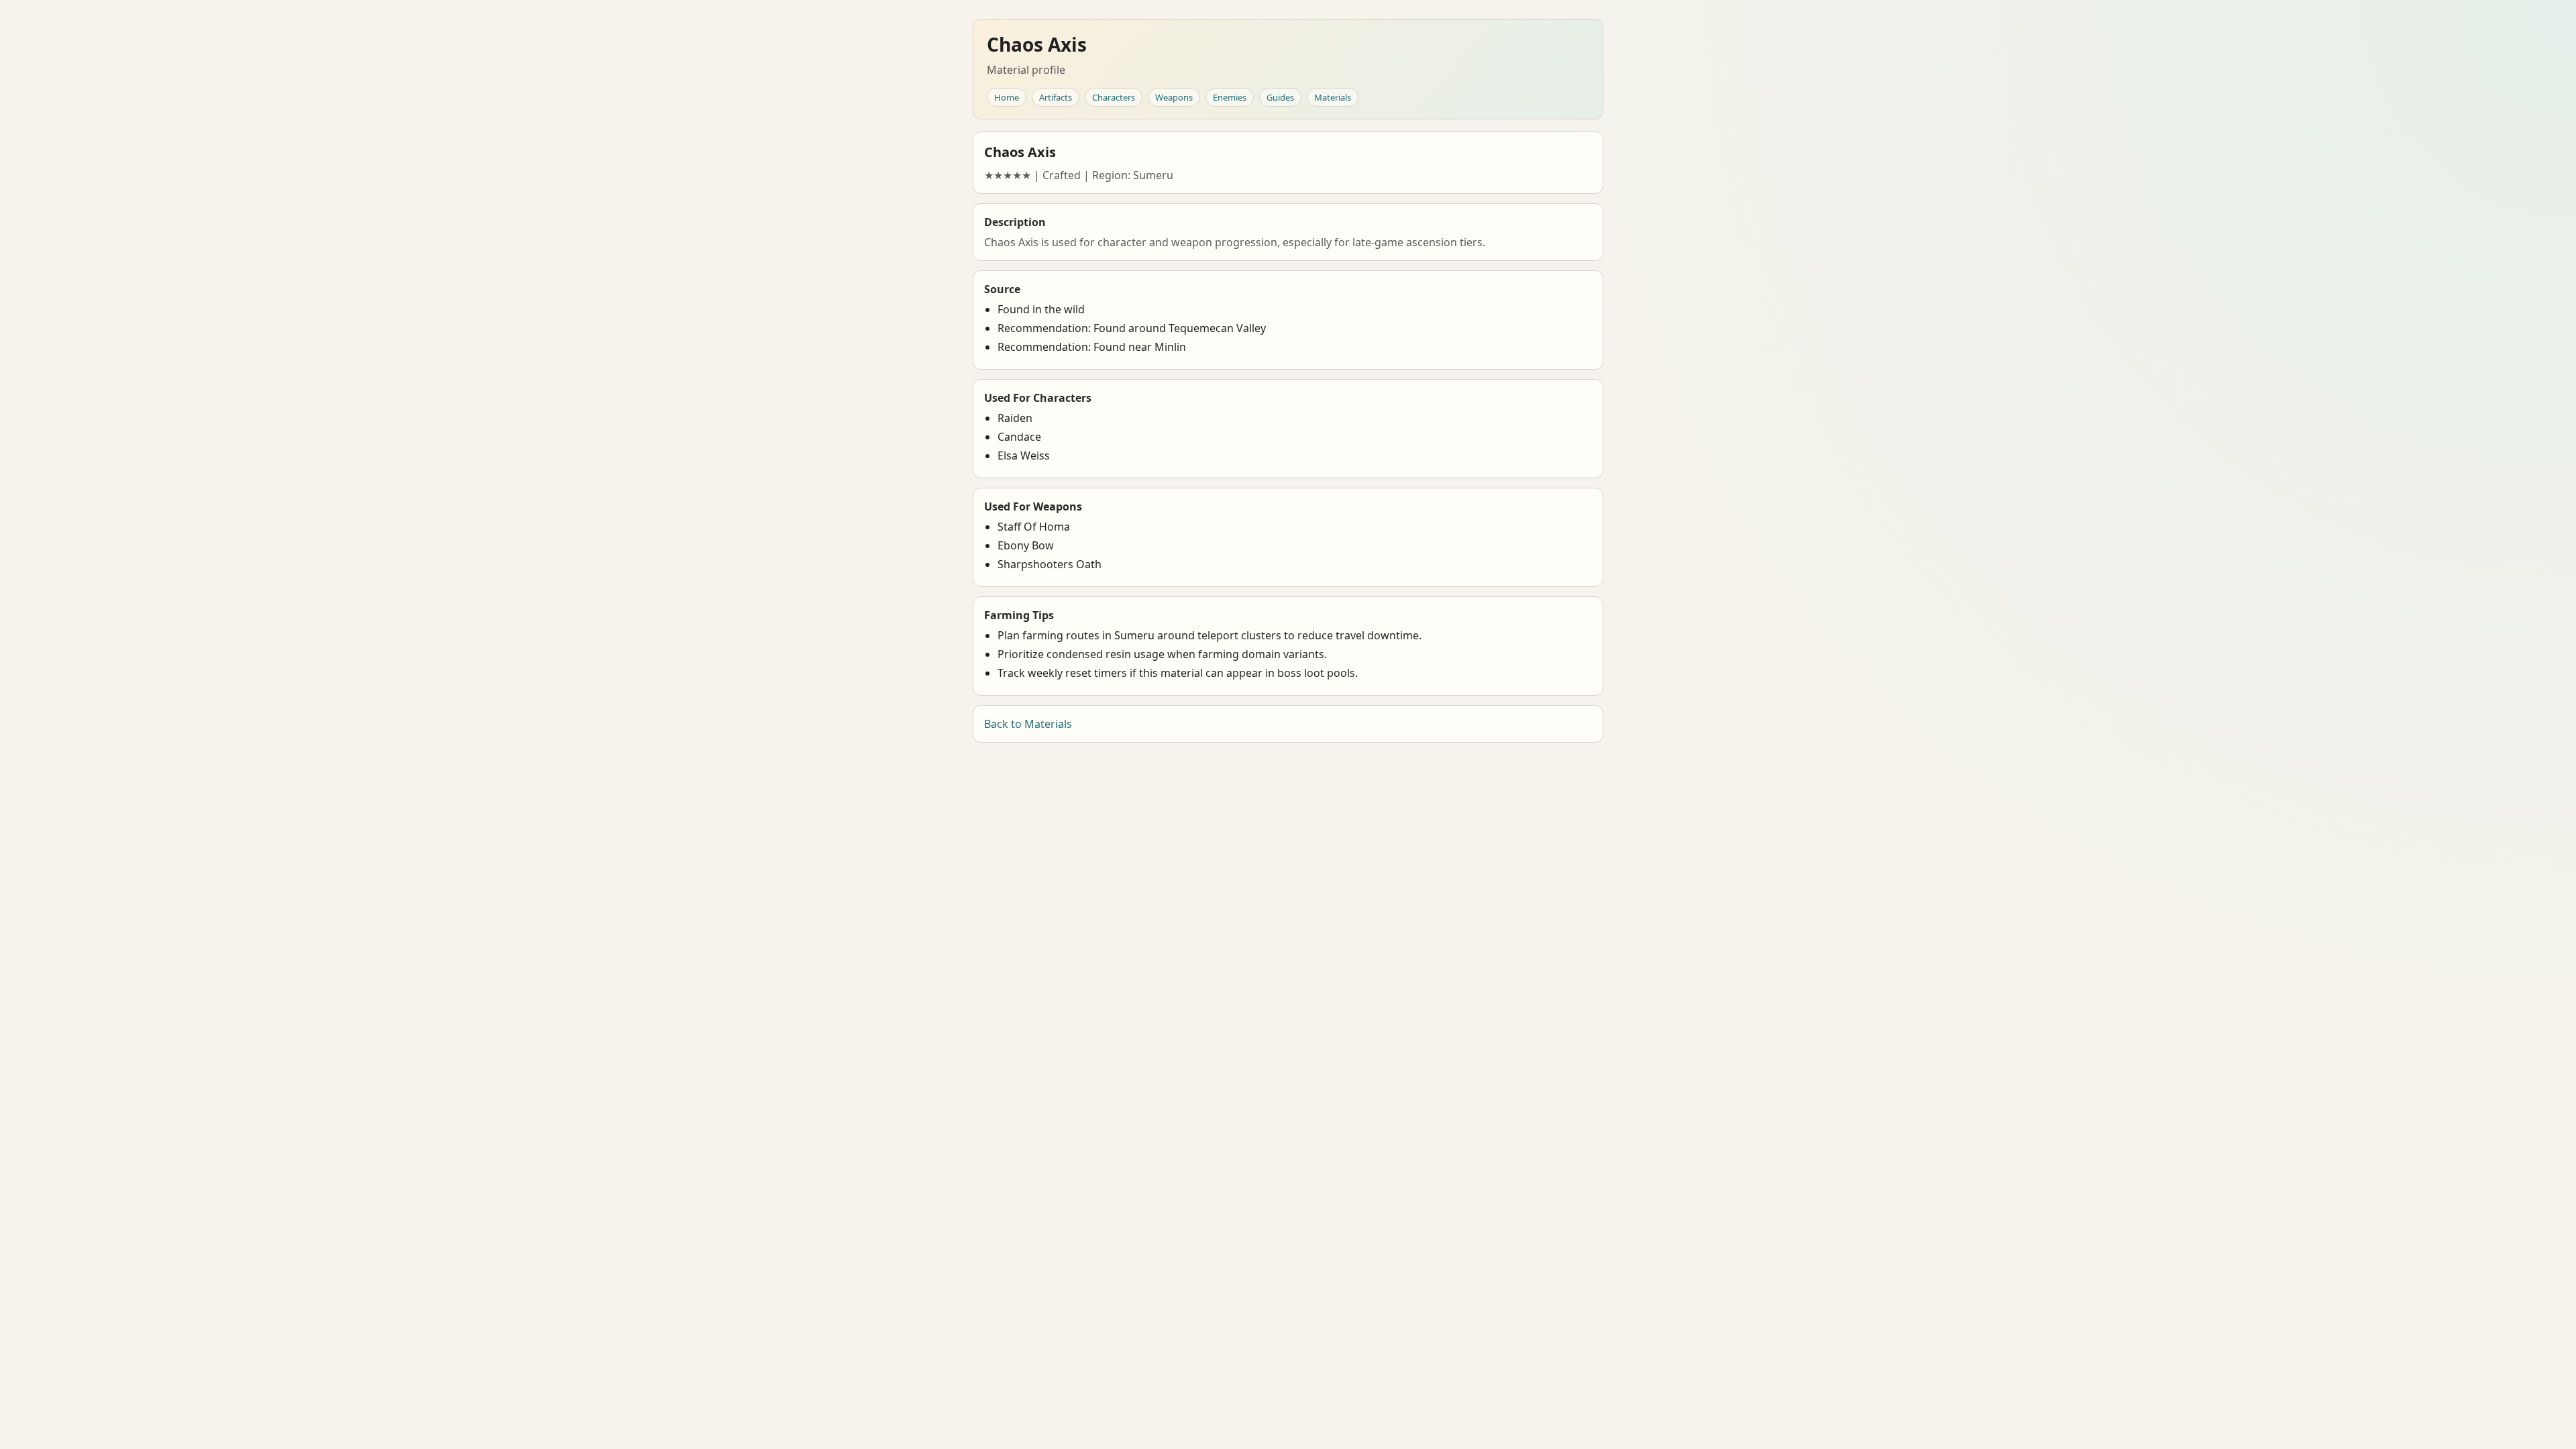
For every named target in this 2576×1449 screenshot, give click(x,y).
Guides (1280, 97)
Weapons (1174, 97)
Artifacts (1056, 97)
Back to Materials (1028, 724)
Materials (1333, 97)
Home (1007, 97)
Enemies (1230, 97)
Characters (1114, 97)
